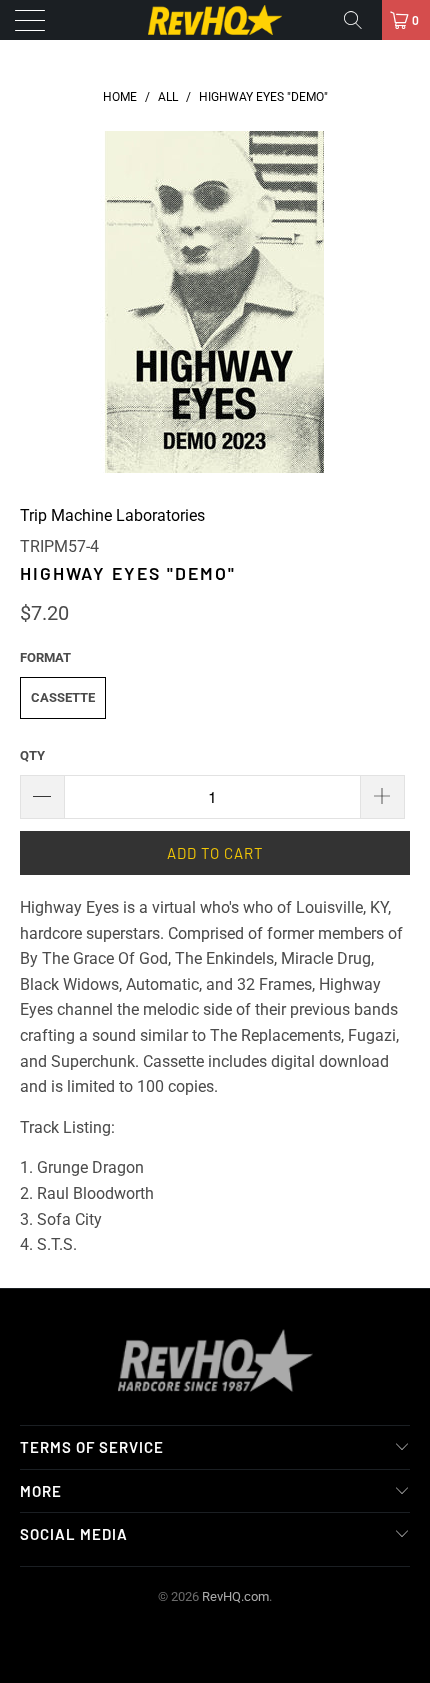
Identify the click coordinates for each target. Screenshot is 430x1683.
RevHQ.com (235, 1596)
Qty (32, 755)
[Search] (360, 20)
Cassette (63, 697)
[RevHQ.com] (215, 20)
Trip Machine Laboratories (112, 515)
